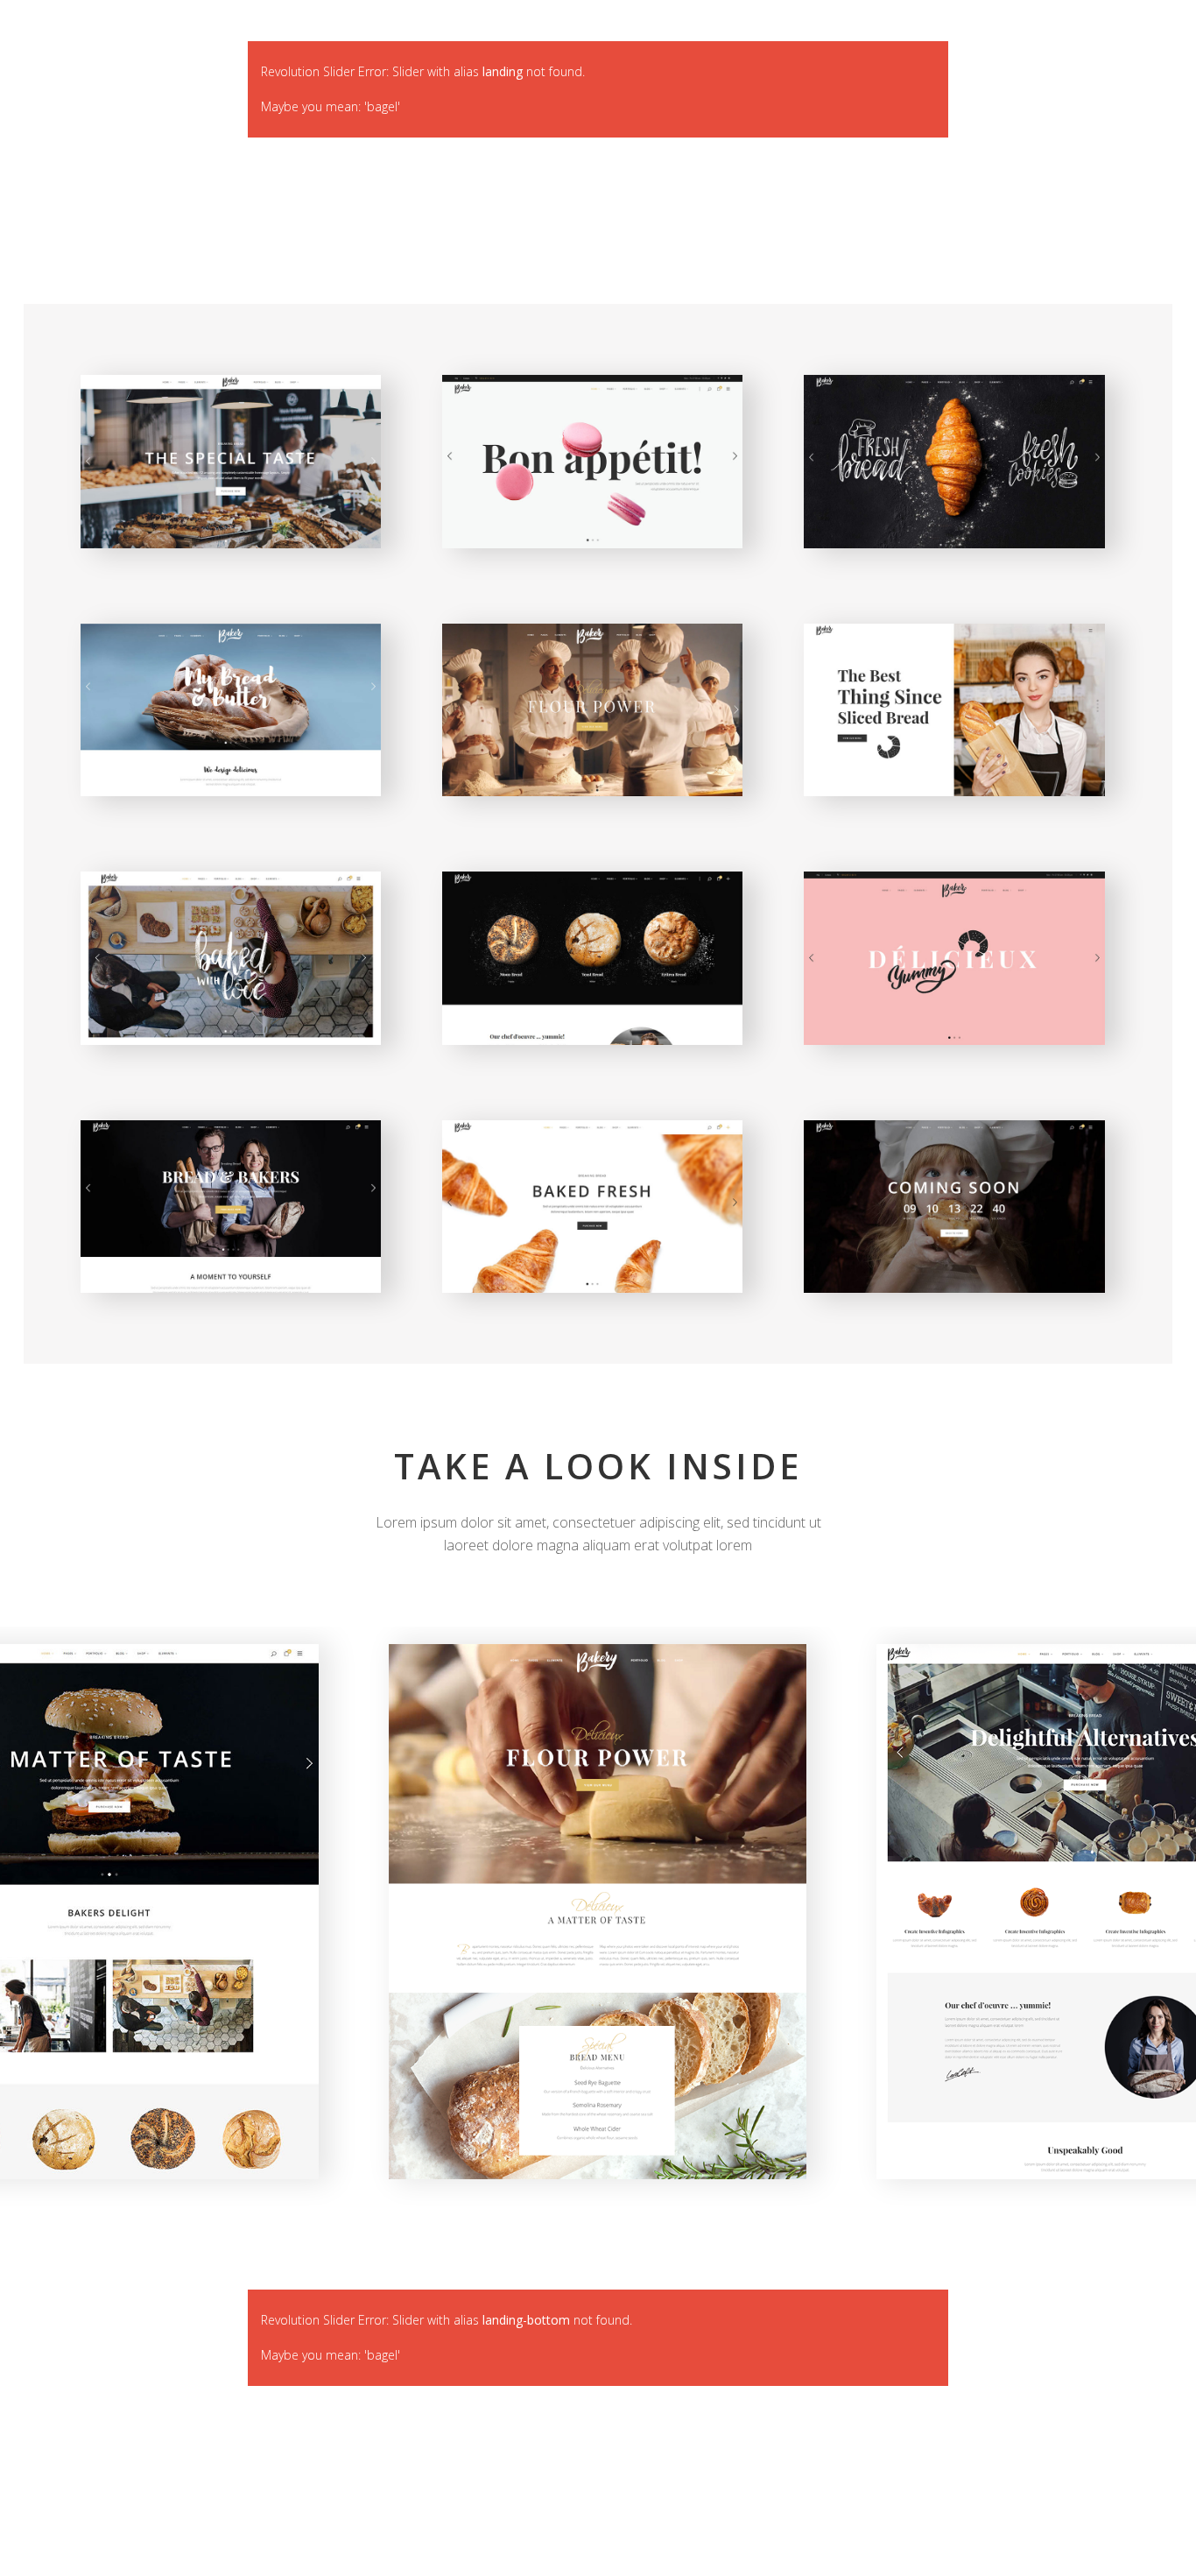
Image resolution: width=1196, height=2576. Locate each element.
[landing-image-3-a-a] (598, 1912)
